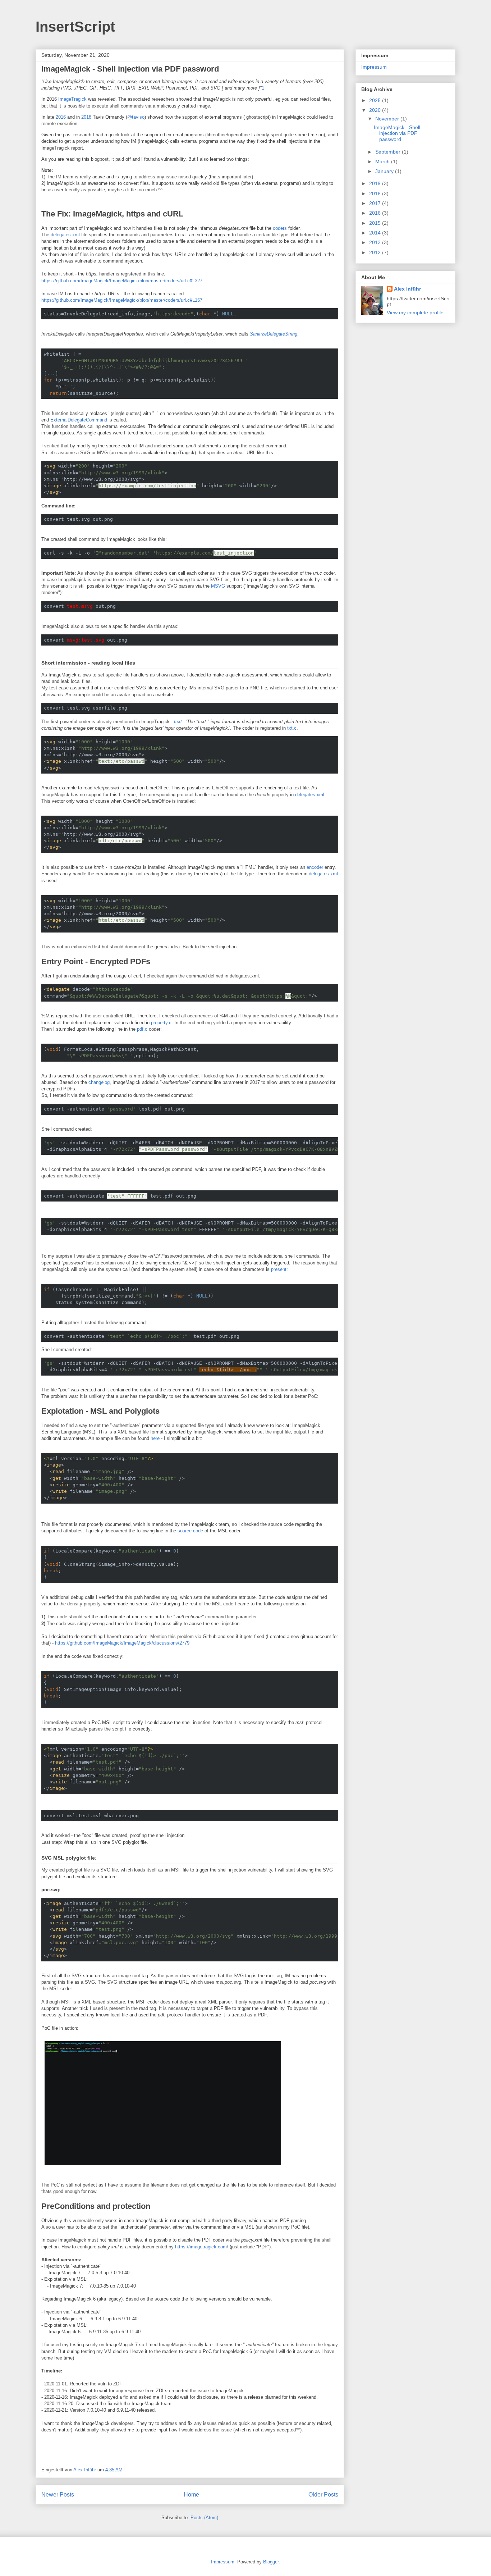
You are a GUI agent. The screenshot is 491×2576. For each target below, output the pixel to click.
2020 (376, 110)
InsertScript (75, 27)
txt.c (292, 728)
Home (191, 2495)
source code (190, 1531)
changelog (99, 1082)
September (389, 152)
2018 (86, 117)
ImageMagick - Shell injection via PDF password (130, 69)
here (155, 1438)
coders (280, 228)
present (279, 1269)
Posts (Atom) (204, 2518)
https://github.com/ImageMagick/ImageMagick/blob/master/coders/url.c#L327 (122, 281)
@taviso (136, 117)
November (388, 119)
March (383, 161)
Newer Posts (58, 2495)
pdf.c (142, 1029)
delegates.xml (65, 235)
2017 (376, 203)
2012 (376, 252)
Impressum (374, 67)
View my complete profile (415, 313)
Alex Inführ (407, 289)
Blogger (271, 2562)
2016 (61, 117)
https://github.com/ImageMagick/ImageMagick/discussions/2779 (122, 1643)
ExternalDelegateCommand (79, 420)
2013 (376, 242)
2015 (376, 223)
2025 (376, 100)
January (385, 171)
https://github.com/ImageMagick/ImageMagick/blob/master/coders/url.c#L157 (122, 300)
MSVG (218, 586)
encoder (316, 867)
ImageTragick (72, 99)
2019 (376, 183)
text (178, 722)
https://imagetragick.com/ (202, 2247)
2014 (376, 233)
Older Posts (323, 2495)
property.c (161, 1023)
